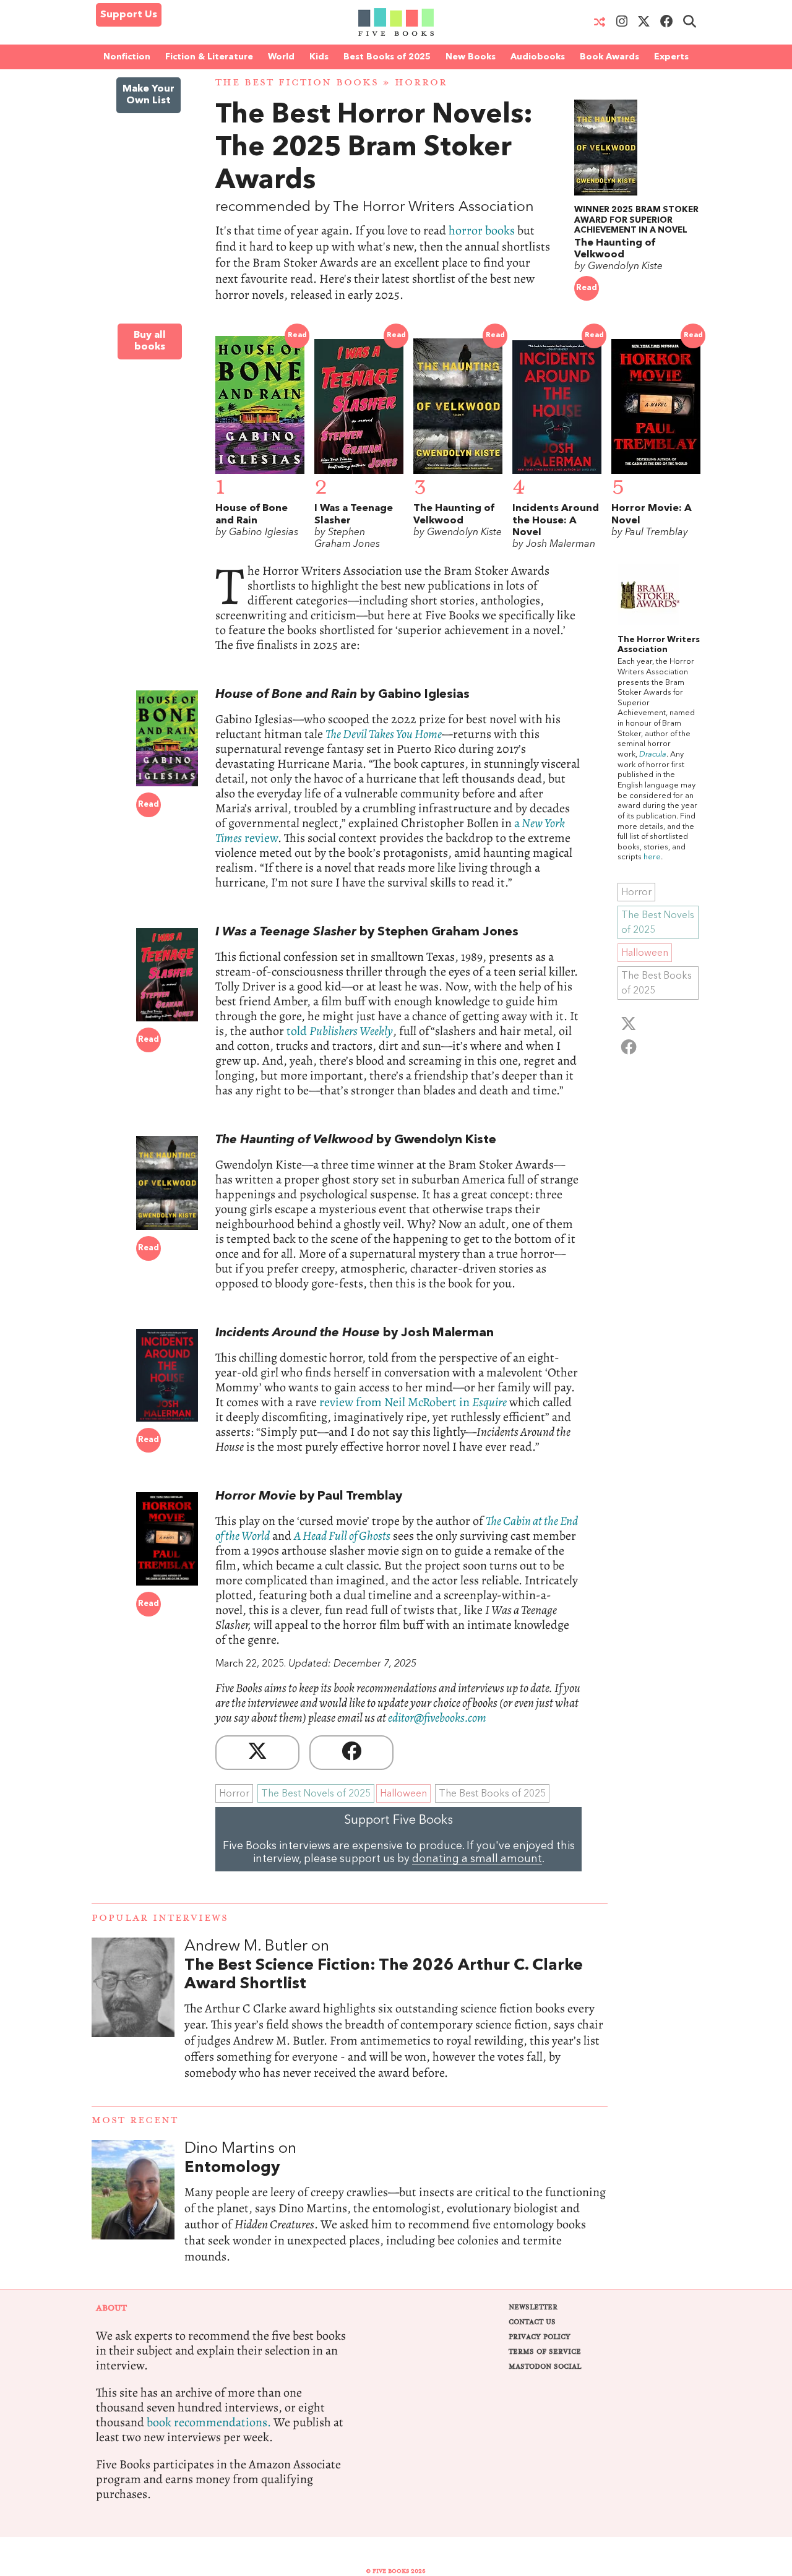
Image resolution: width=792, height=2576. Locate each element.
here (652, 857)
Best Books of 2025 (387, 57)
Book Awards (609, 57)
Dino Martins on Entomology (396, 2215)
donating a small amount (477, 1859)
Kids (319, 57)
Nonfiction (127, 57)
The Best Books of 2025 (492, 1794)
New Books (471, 57)
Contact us (532, 2322)
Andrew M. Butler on (384, 1965)
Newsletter (533, 2307)
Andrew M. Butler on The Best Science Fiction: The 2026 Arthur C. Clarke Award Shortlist (396, 2022)
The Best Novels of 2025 (316, 1794)
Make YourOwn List (148, 95)
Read (587, 288)
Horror (421, 83)
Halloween (403, 1794)
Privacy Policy (540, 2337)
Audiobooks (538, 57)
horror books (482, 230)
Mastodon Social (545, 2367)
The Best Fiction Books (297, 83)
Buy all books (150, 341)
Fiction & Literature (209, 57)
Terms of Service (545, 2352)
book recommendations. (209, 2422)
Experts (671, 57)
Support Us (129, 15)
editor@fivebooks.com (437, 1718)
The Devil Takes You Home (384, 734)
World (281, 57)
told (340, 1031)
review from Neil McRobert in (413, 1402)
